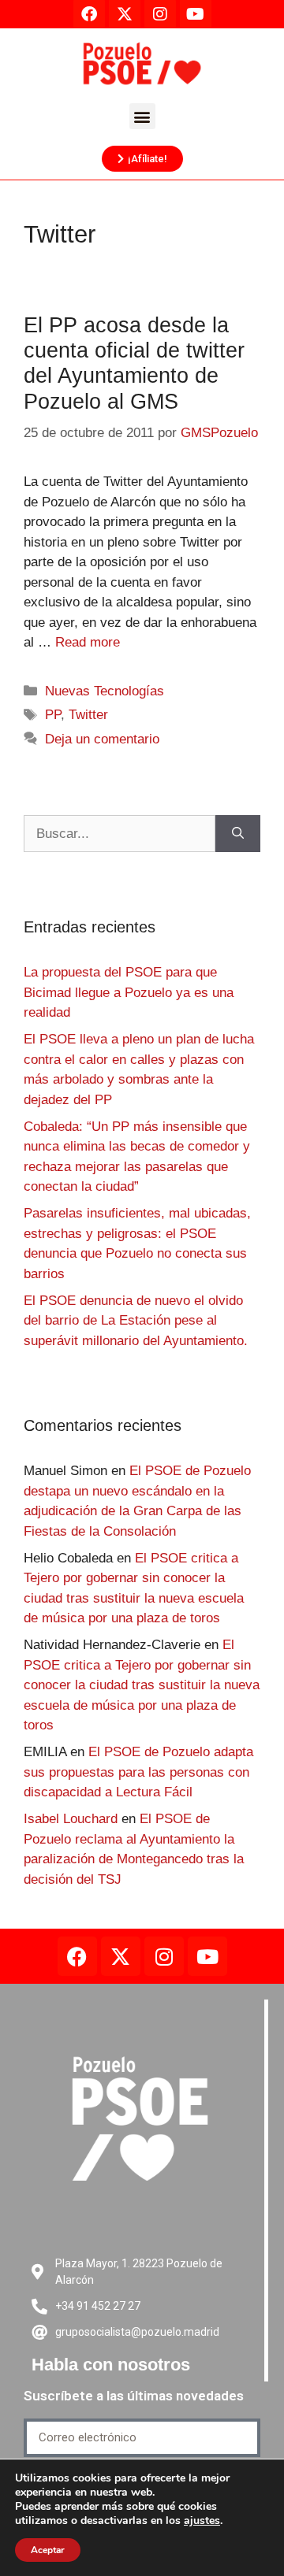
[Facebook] (77, 1956)
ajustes (202, 2521)
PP (53, 715)
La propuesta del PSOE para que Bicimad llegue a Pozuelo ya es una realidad (129, 992)
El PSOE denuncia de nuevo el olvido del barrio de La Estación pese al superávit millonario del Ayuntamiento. (136, 1321)
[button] (142, 116)
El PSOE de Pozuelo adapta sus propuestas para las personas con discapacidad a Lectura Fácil (138, 1772)
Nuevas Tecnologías (105, 691)
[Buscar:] (120, 834)
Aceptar (48, 2550)
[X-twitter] (121, 1956)
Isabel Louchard (71, 1819)
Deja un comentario (102, 739)
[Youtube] (207, 1956)
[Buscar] (238, 834)
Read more (88, 642)
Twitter (88, 715)
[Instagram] (164, 1956)
